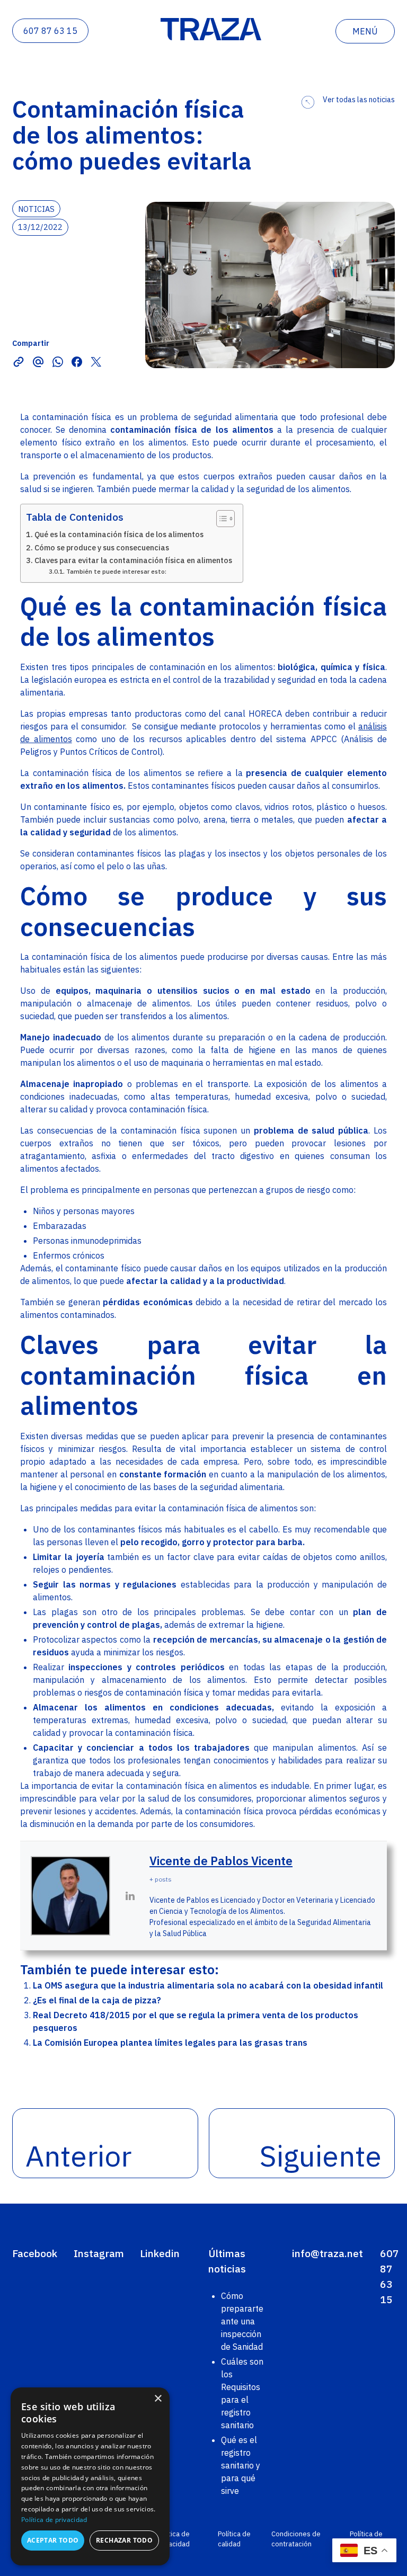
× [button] (158, 2399)
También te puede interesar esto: (116, 571)
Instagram (99, 2253)
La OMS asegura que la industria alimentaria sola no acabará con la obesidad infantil (208, 1985)
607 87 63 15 (50, 31)
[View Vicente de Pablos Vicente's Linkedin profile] (130, 1896)
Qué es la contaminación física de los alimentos (119, 534)
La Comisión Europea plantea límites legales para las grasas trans (170, 2043)
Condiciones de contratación (296, 2539)
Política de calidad (234, 2539)
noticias (36, 208)
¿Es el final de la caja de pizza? (97, 2000)
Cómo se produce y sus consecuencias (102, 547)
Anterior (78, 2156)
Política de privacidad (173, 2539)
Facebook (35, 2253)
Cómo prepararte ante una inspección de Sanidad (242, 2321)
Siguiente (321, 2156)
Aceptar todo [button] (53, 2540)
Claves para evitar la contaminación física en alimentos (133, 560)
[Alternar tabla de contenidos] (220, 519)
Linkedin (160, 2253)
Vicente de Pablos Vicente (221, 1861)
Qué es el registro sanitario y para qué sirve (241, 2465)
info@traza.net (328, 2253)
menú (365, 31)
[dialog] (90, 2476)
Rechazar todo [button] (124, 2540)
